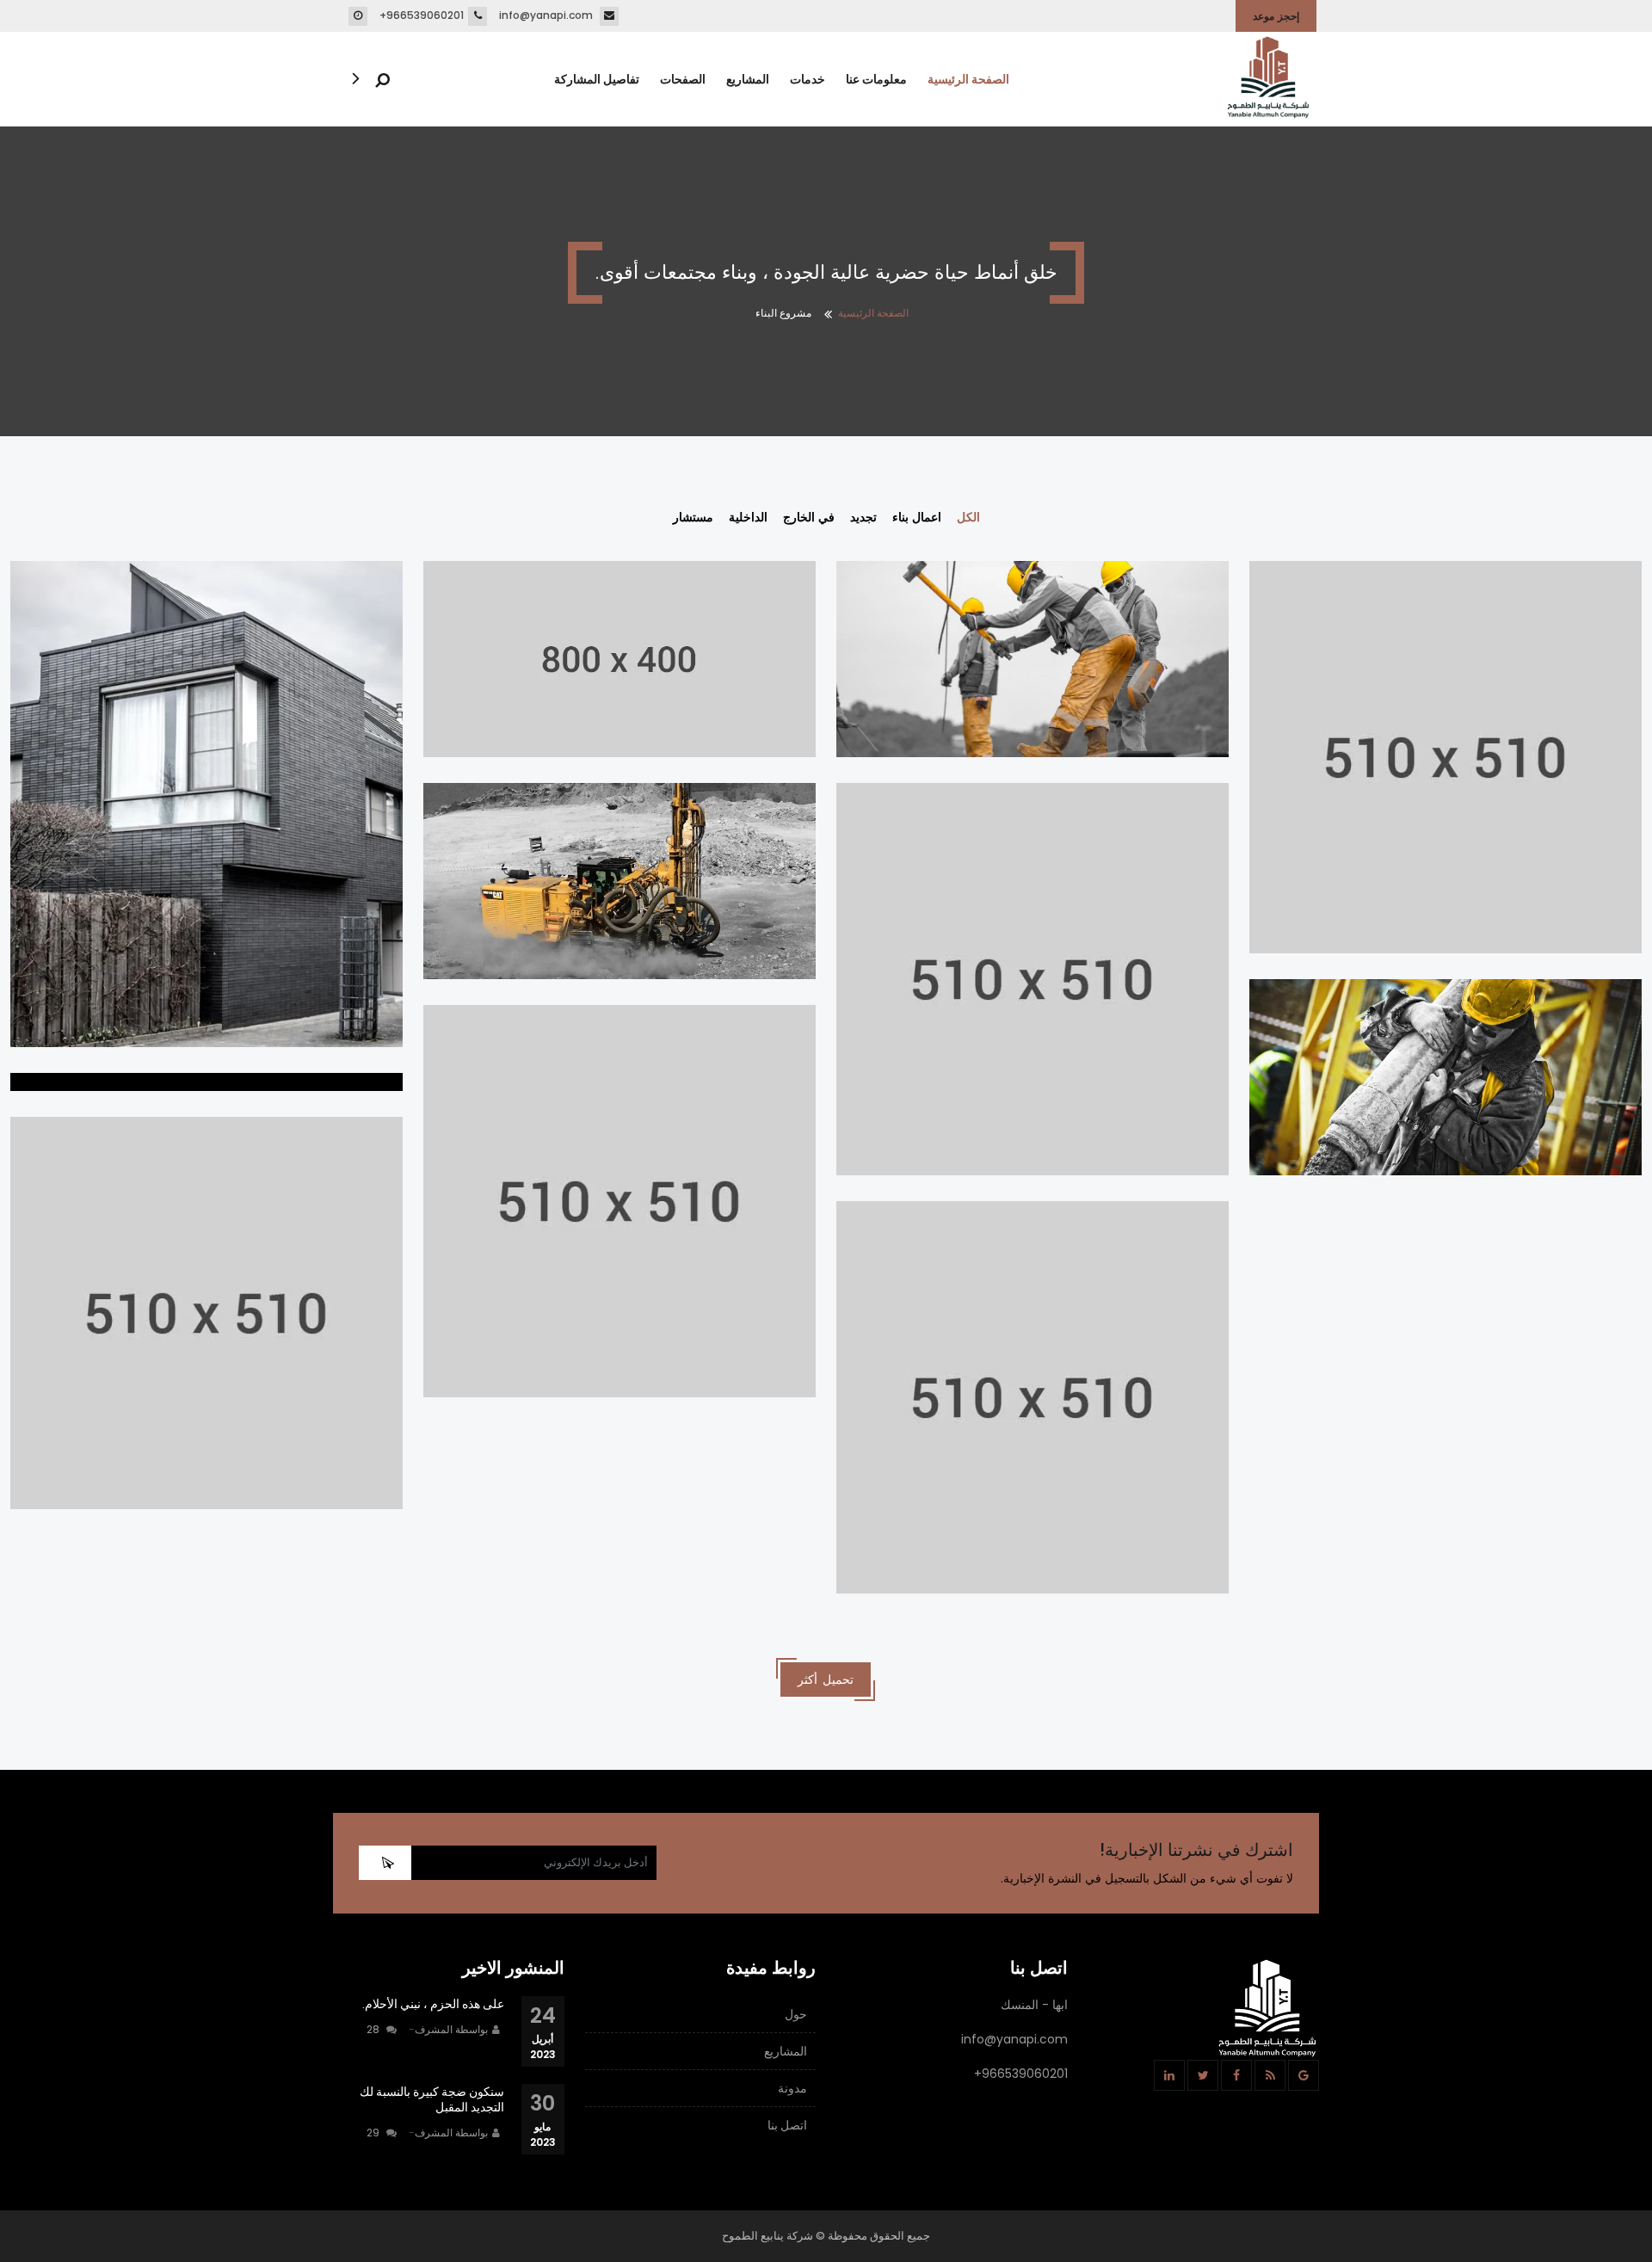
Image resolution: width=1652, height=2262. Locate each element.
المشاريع (748, 79)
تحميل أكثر (826, 1680)
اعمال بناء (917, 517)
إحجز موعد (1276, 16)
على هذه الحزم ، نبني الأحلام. (433, 2004)
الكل (968, 517)
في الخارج (809, 517)
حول (796, 2014)
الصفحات (683, 79)
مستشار (693, 517)
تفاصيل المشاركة (597, 79)
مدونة (792, 2088)
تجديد (863, 517)
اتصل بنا (787, 2125)
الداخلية (748, 517)
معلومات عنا (876, 79)
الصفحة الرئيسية (968, 79)
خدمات (808, 79)
